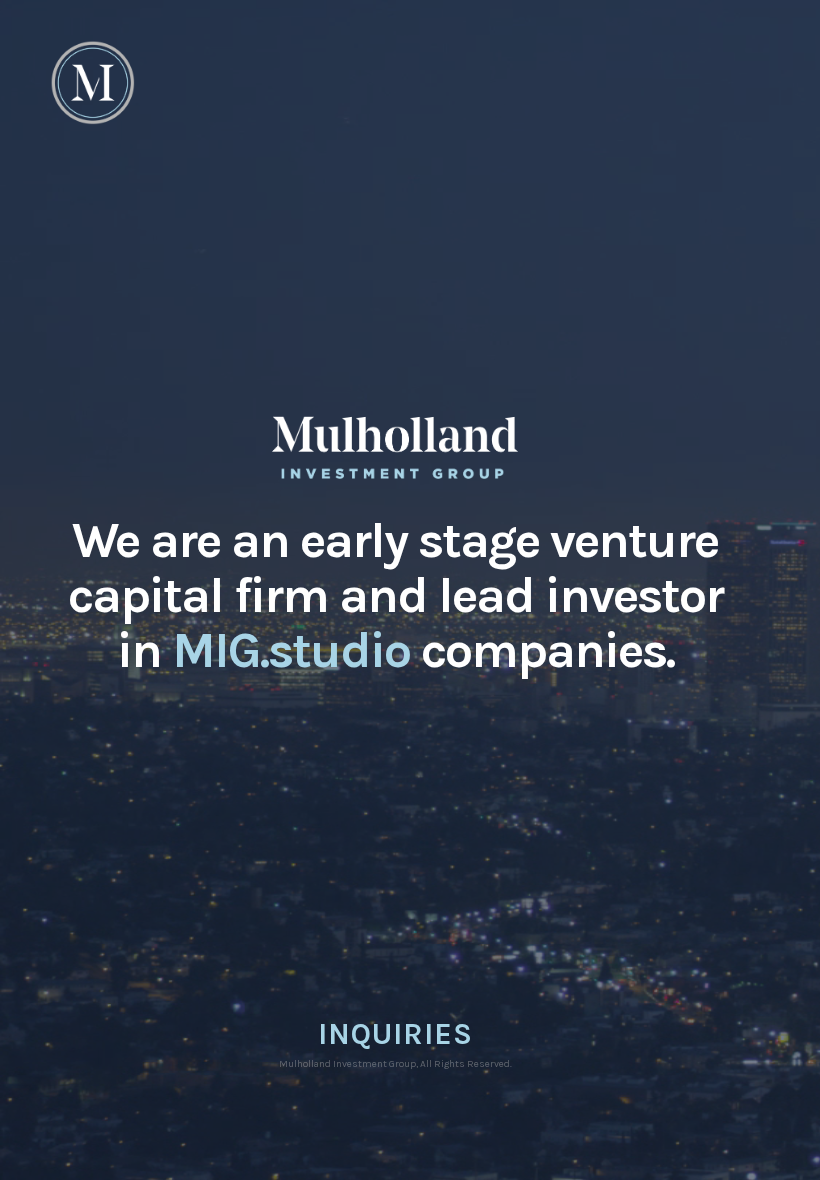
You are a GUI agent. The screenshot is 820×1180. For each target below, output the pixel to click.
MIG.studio (291, 650)
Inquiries (395, 1034)
